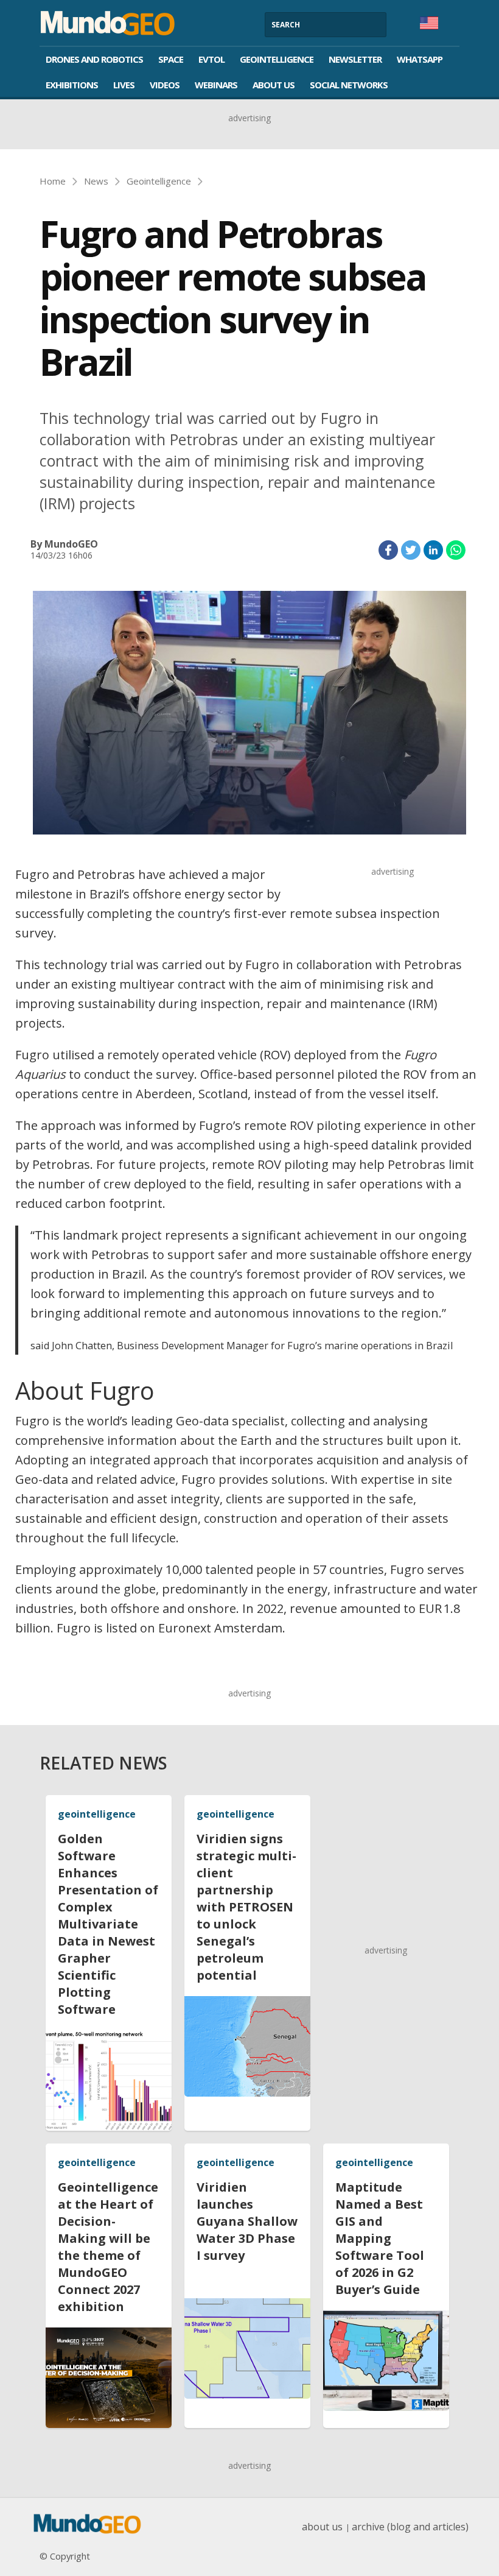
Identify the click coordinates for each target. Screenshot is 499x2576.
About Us (274, 85)
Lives (124, 85)
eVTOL (211, 59)
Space (171, 59)
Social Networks (349, 85)
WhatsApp (420, 59)
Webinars (216, 85)
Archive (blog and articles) (410, 2527)
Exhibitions (72, 85)
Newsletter (355, 59)
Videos (165, 85)
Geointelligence (277, 59)
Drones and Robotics (94, 59)
